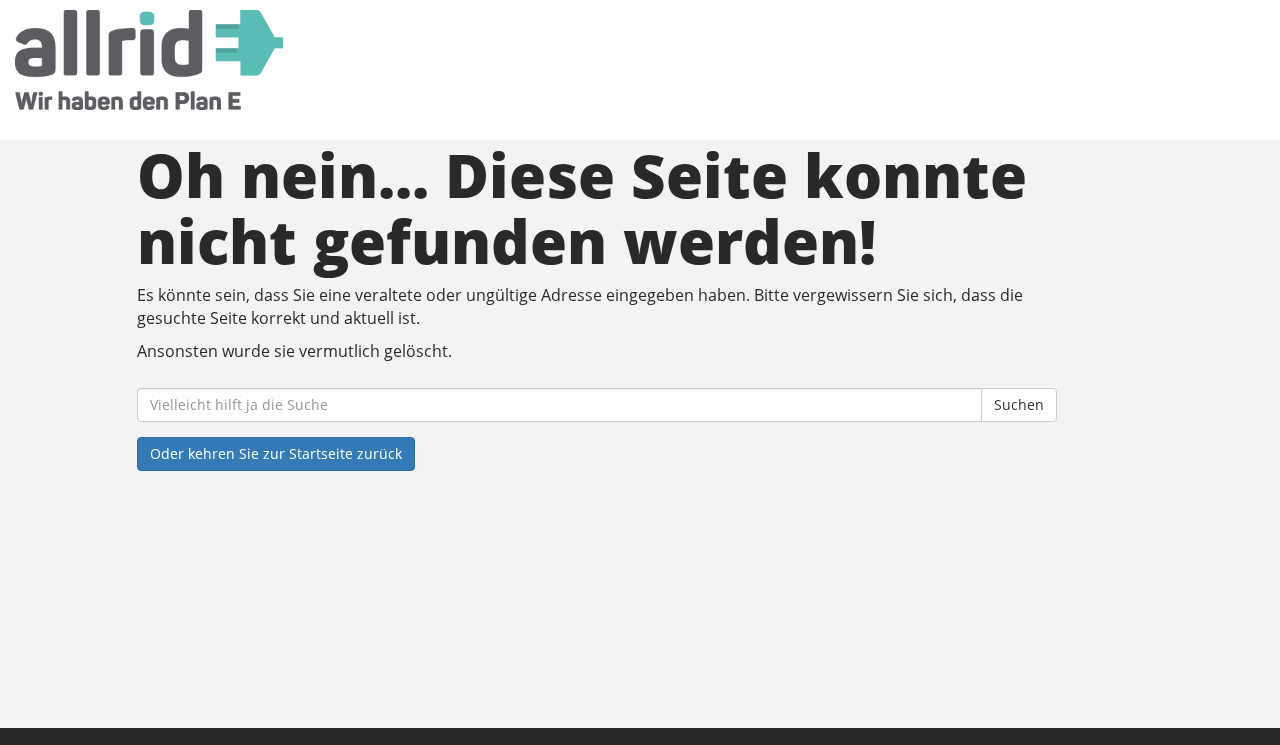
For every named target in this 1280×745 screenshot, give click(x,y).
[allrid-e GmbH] (274, 60)
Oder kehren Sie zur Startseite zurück (276, 453)
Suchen (1019, 404)
